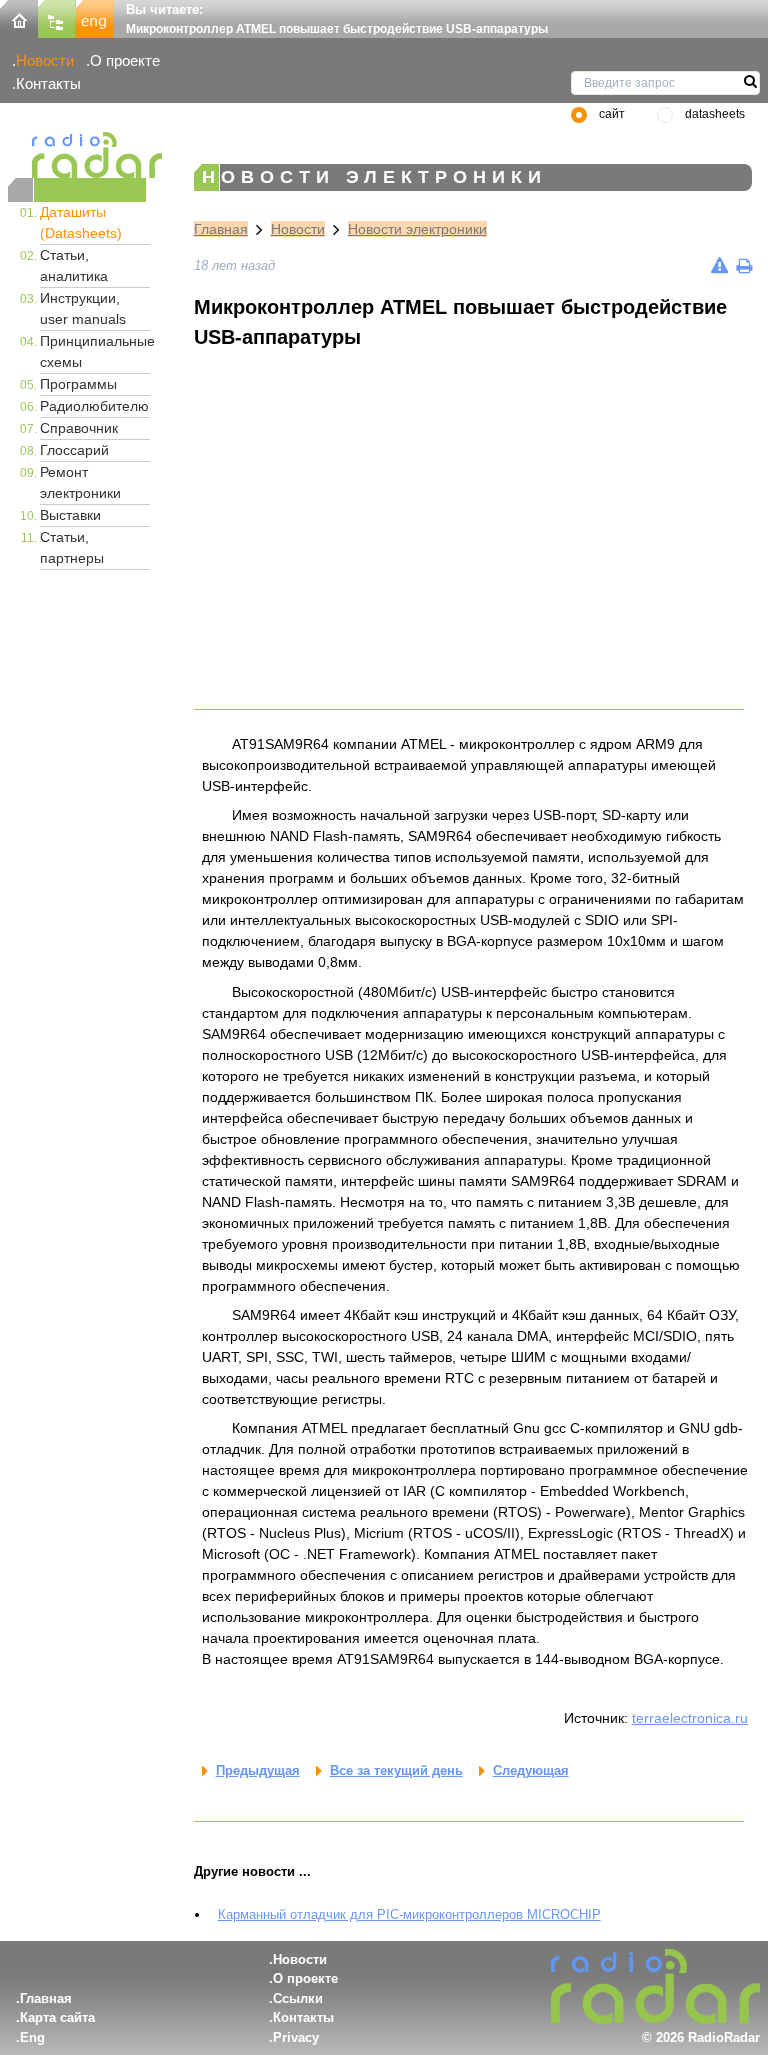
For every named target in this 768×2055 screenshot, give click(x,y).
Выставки (70, 515)
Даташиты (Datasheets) (81, 222)
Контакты (48, 83)
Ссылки (298, 1998)
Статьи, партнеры (72, 547)
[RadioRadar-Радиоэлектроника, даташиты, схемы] (19, 17)
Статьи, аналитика (74, 265)
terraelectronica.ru (690, 1718)
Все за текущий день (396, 1770)
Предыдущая (258, 1770)
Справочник (79, 428)
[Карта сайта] (57, 17)
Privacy (296, 2037)
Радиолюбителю (94, 406)
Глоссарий (74, 450)
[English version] (95, 17)
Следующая (531, 1770)
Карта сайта (57, 2017)
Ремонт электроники (80, 482)
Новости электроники (417, 229)
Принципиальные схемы (95, 351)
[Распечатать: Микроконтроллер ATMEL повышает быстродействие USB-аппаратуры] (744, 265)
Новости (45, 60)
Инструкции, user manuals (83, 308)
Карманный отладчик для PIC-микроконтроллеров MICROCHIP (409, 1914)
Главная (221, 229)
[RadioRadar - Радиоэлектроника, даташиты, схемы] (77, 155)
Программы (78, 384)
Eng (32, 2037)
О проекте (125, 60)
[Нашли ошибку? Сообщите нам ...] (719, 265)
